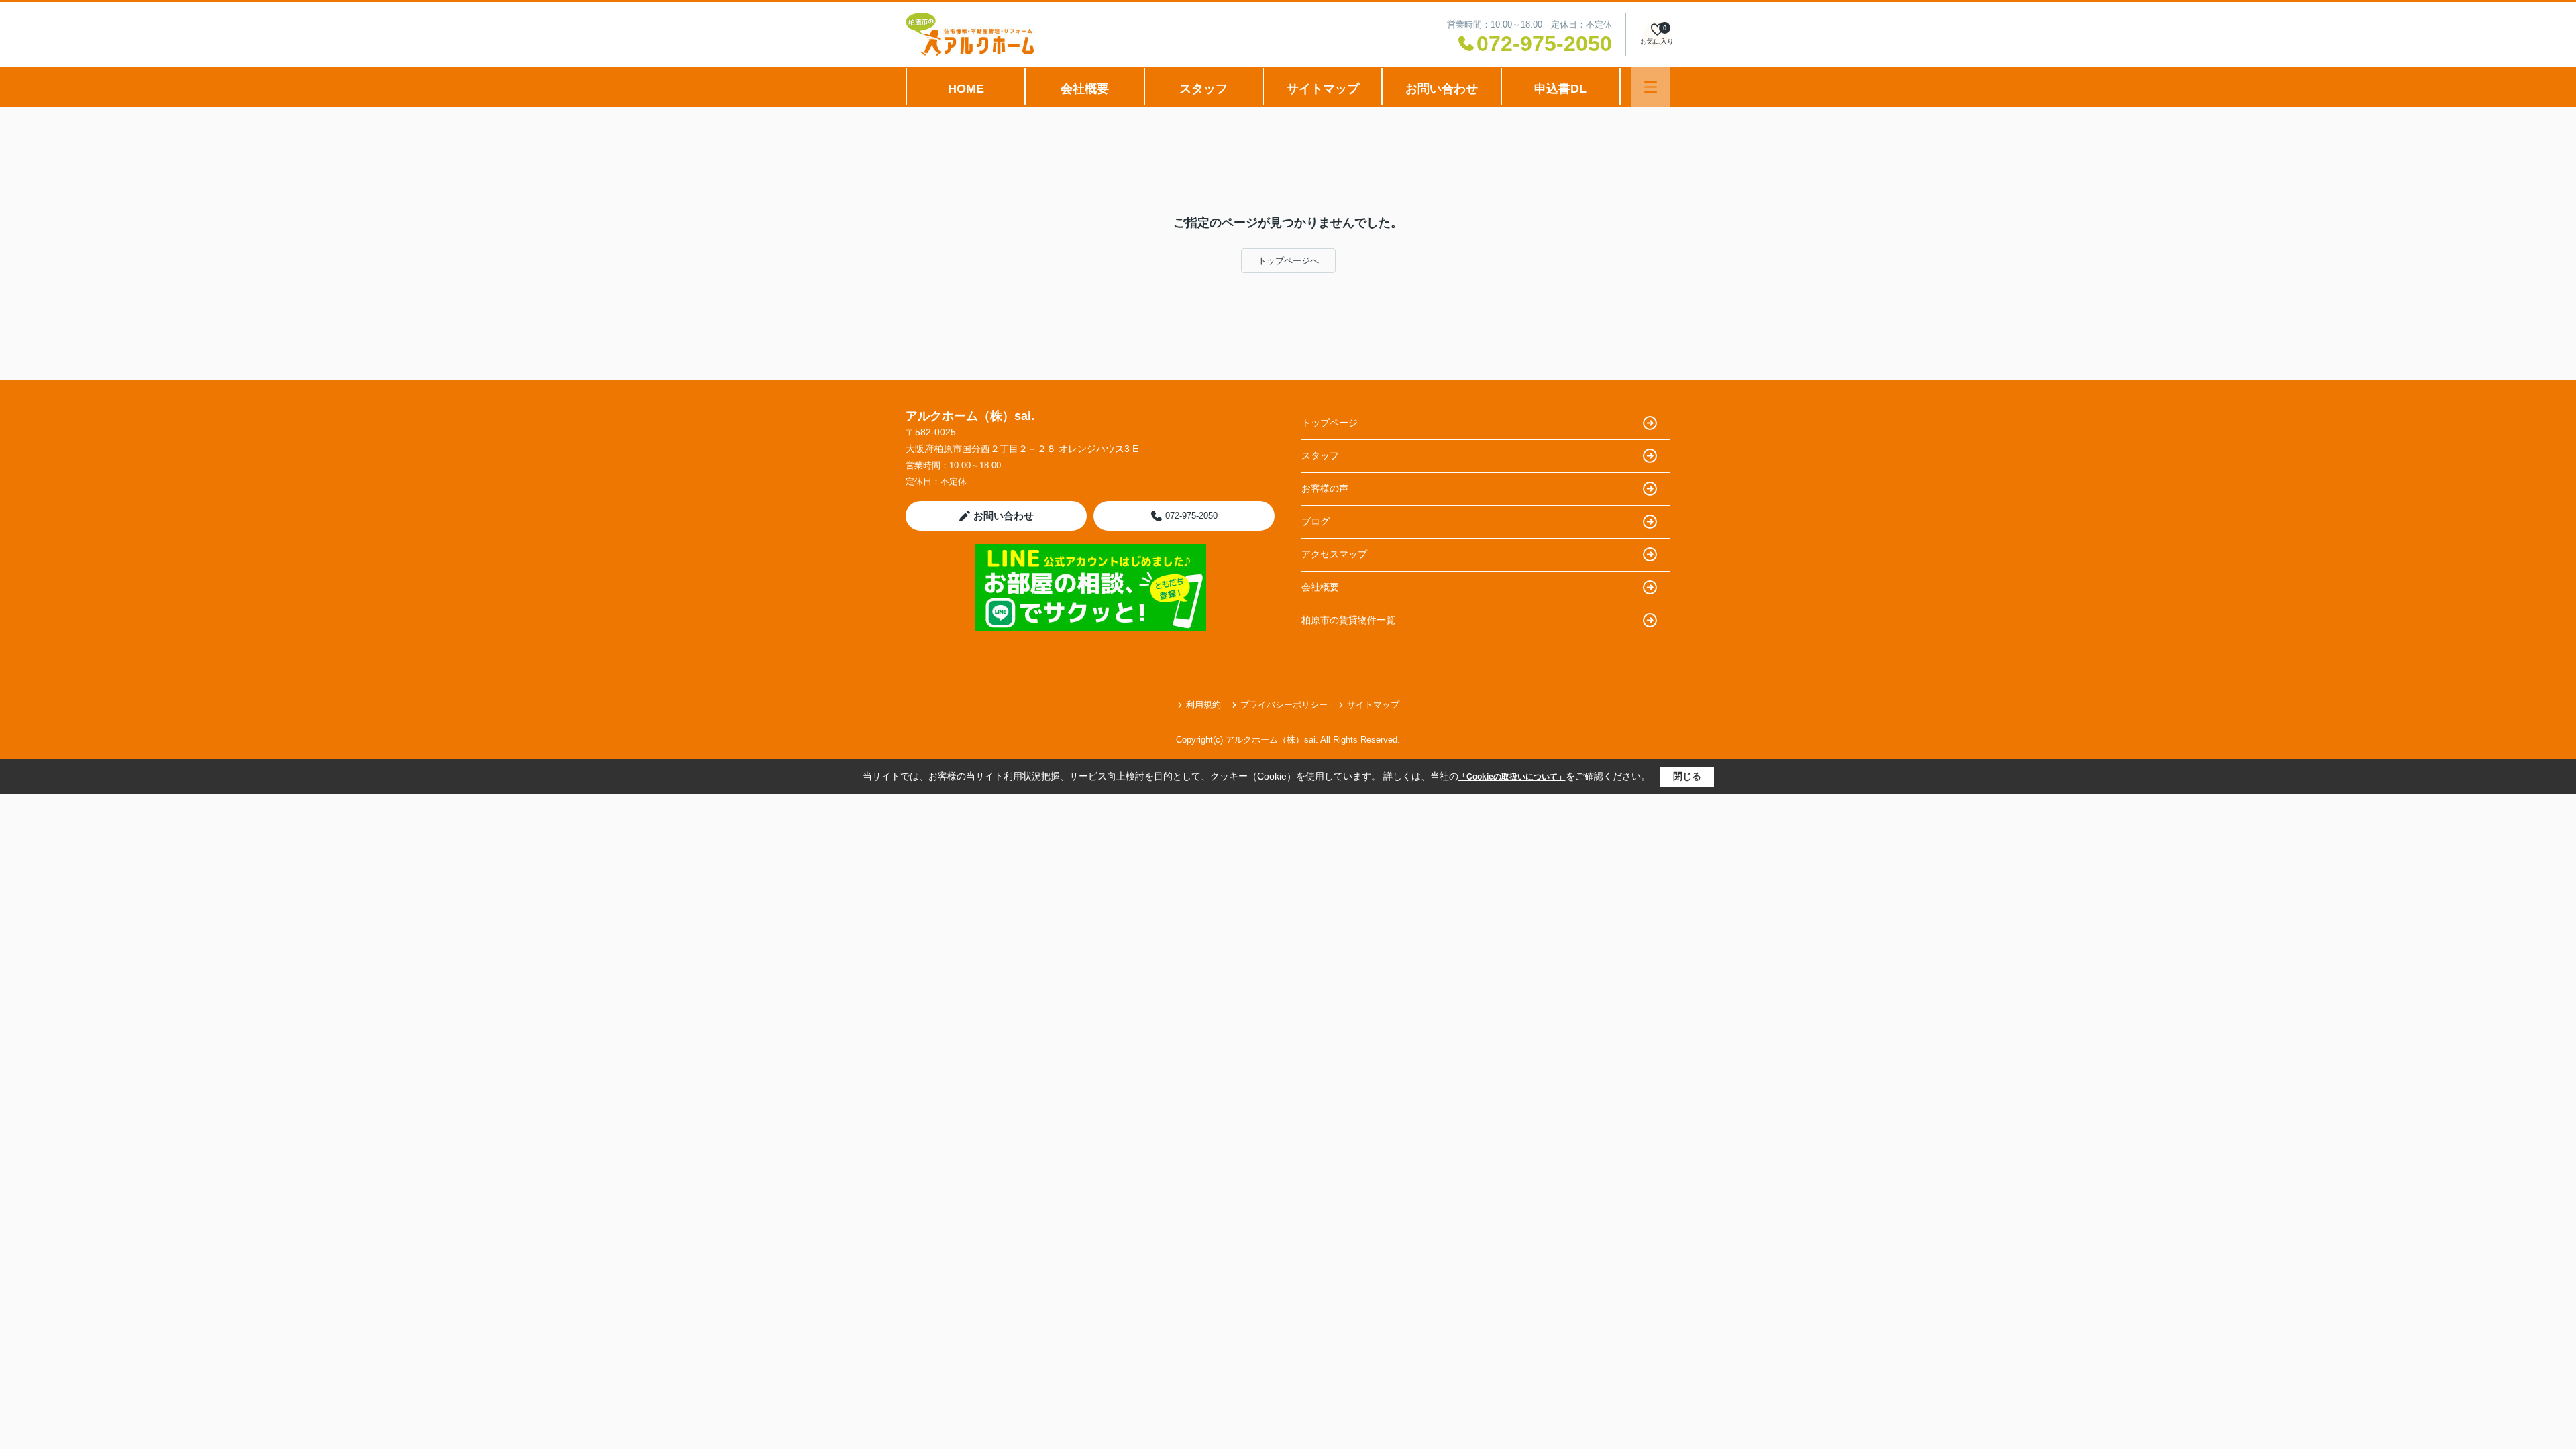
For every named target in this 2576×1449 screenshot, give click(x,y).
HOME (966, 89)
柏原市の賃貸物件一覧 (1348, 620)
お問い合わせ (1442, 89)
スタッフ (1203, 89)
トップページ (1330, 423)
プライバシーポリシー (1284, 705)
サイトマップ (1323, 89)
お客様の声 (1325, 488)
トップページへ (1288, 261)
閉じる (1687, 776)
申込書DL (1560, 89)
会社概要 (1085, 89)
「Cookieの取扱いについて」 (1512, 777)
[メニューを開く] (1651, 87)
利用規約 (1203, 705)
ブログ (1316, 521)
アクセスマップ (1334, 554)
